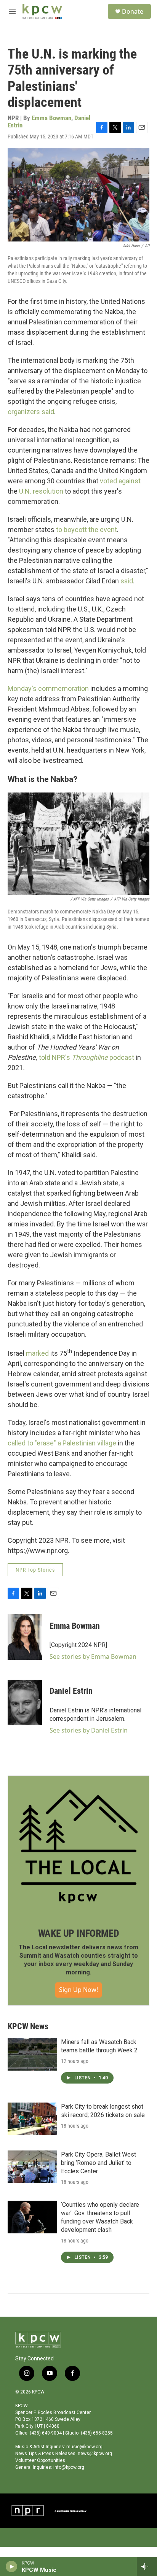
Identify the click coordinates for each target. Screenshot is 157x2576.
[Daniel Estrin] (25, 1703)
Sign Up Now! (78, 1990)
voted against (120, 481)
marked (37, 1353)
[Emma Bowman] (25, 1637)
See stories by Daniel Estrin (89, 1730)
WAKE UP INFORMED (79, 1933)
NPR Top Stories (35, 1570)
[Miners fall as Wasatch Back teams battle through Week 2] (32, 2054)
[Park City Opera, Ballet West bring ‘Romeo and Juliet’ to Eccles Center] (32, 2167)
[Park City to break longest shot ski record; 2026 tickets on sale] (32, 2119)
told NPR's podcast (87, 1057)
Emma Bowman (51, 118)
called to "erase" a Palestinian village (62, 1443)
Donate (133, 11)
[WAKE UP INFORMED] (78, 1846)
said (127, 581)
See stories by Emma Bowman (93, 1656)
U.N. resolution (41, 491)
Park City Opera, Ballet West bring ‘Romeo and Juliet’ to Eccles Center (99, 2163)
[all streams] (147, 2566)
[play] (12, 2566)
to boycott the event (87, 530)
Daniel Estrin (71, 1691)
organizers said (31, 412)
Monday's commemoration (48, 688)
